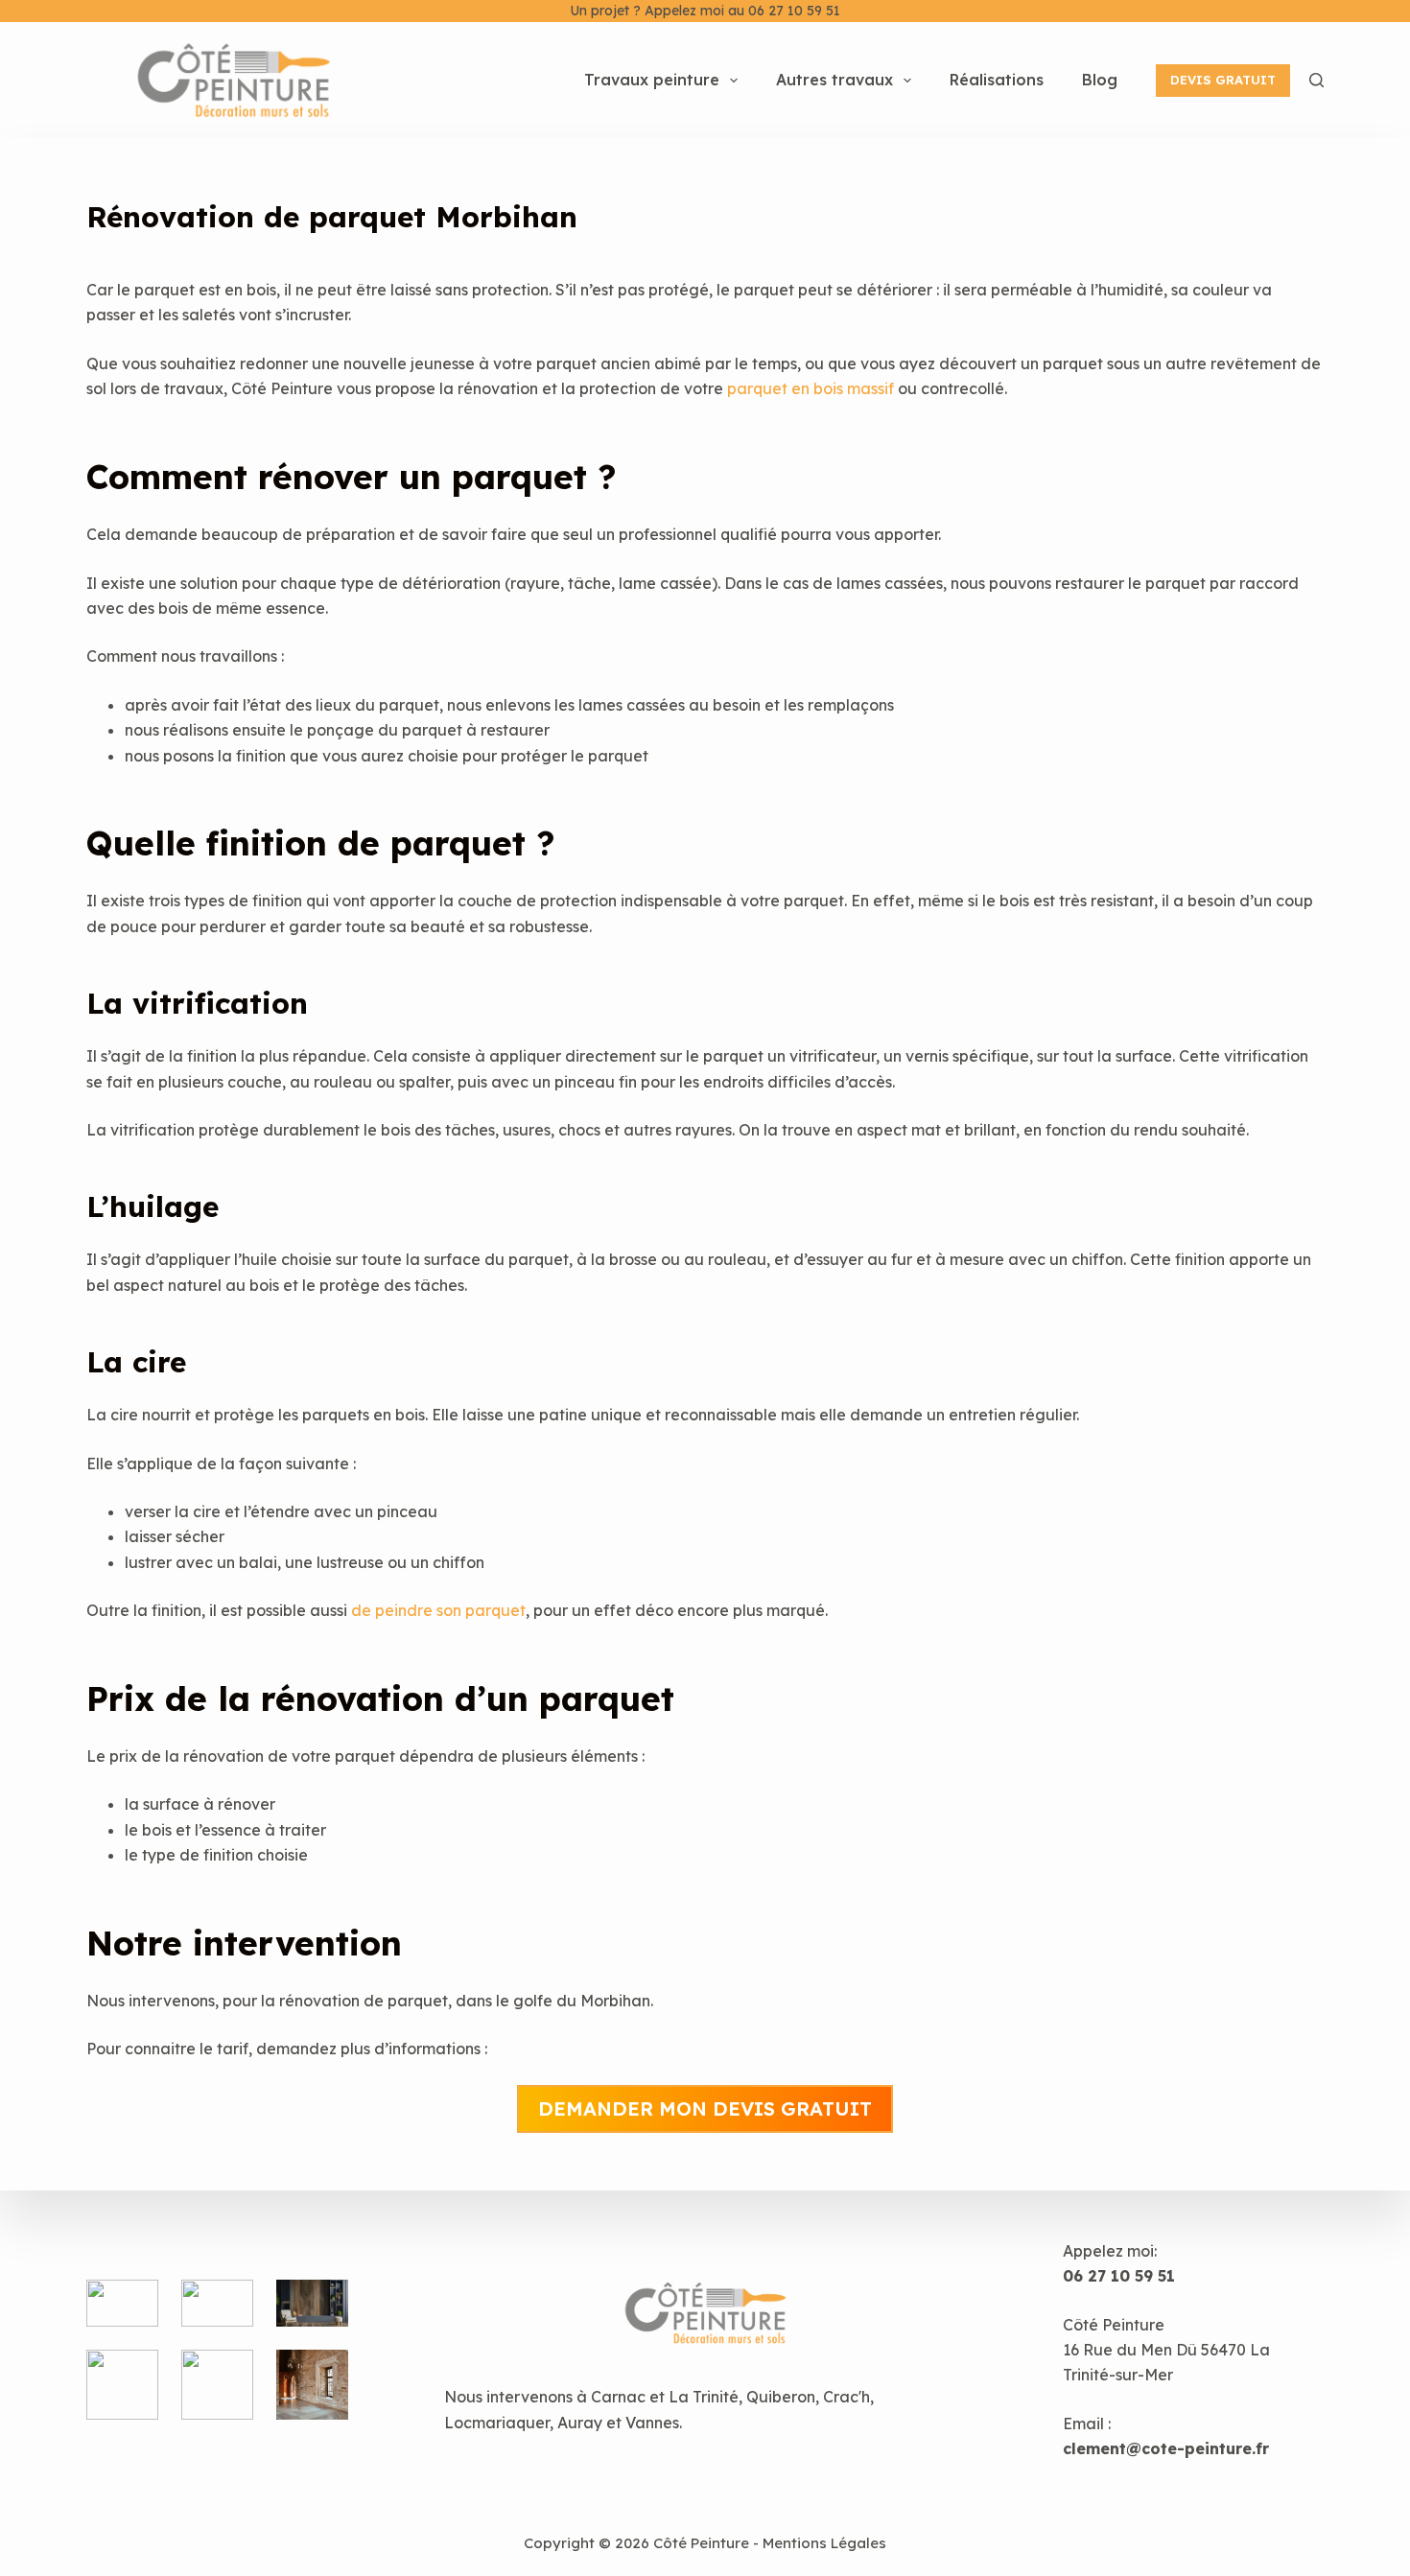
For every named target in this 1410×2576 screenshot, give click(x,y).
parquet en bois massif (811, 388)
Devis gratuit (1223, 80)
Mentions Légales (824, 2543)
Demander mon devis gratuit (705, 2108)
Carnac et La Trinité (665, 2397)
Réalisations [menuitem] (997, 80)
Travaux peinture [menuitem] (652, 80)
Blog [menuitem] (1100, 80)
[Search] (1316, 80)
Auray (580, 2423)
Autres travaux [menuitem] (834, 80)
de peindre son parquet (438, 1610)
